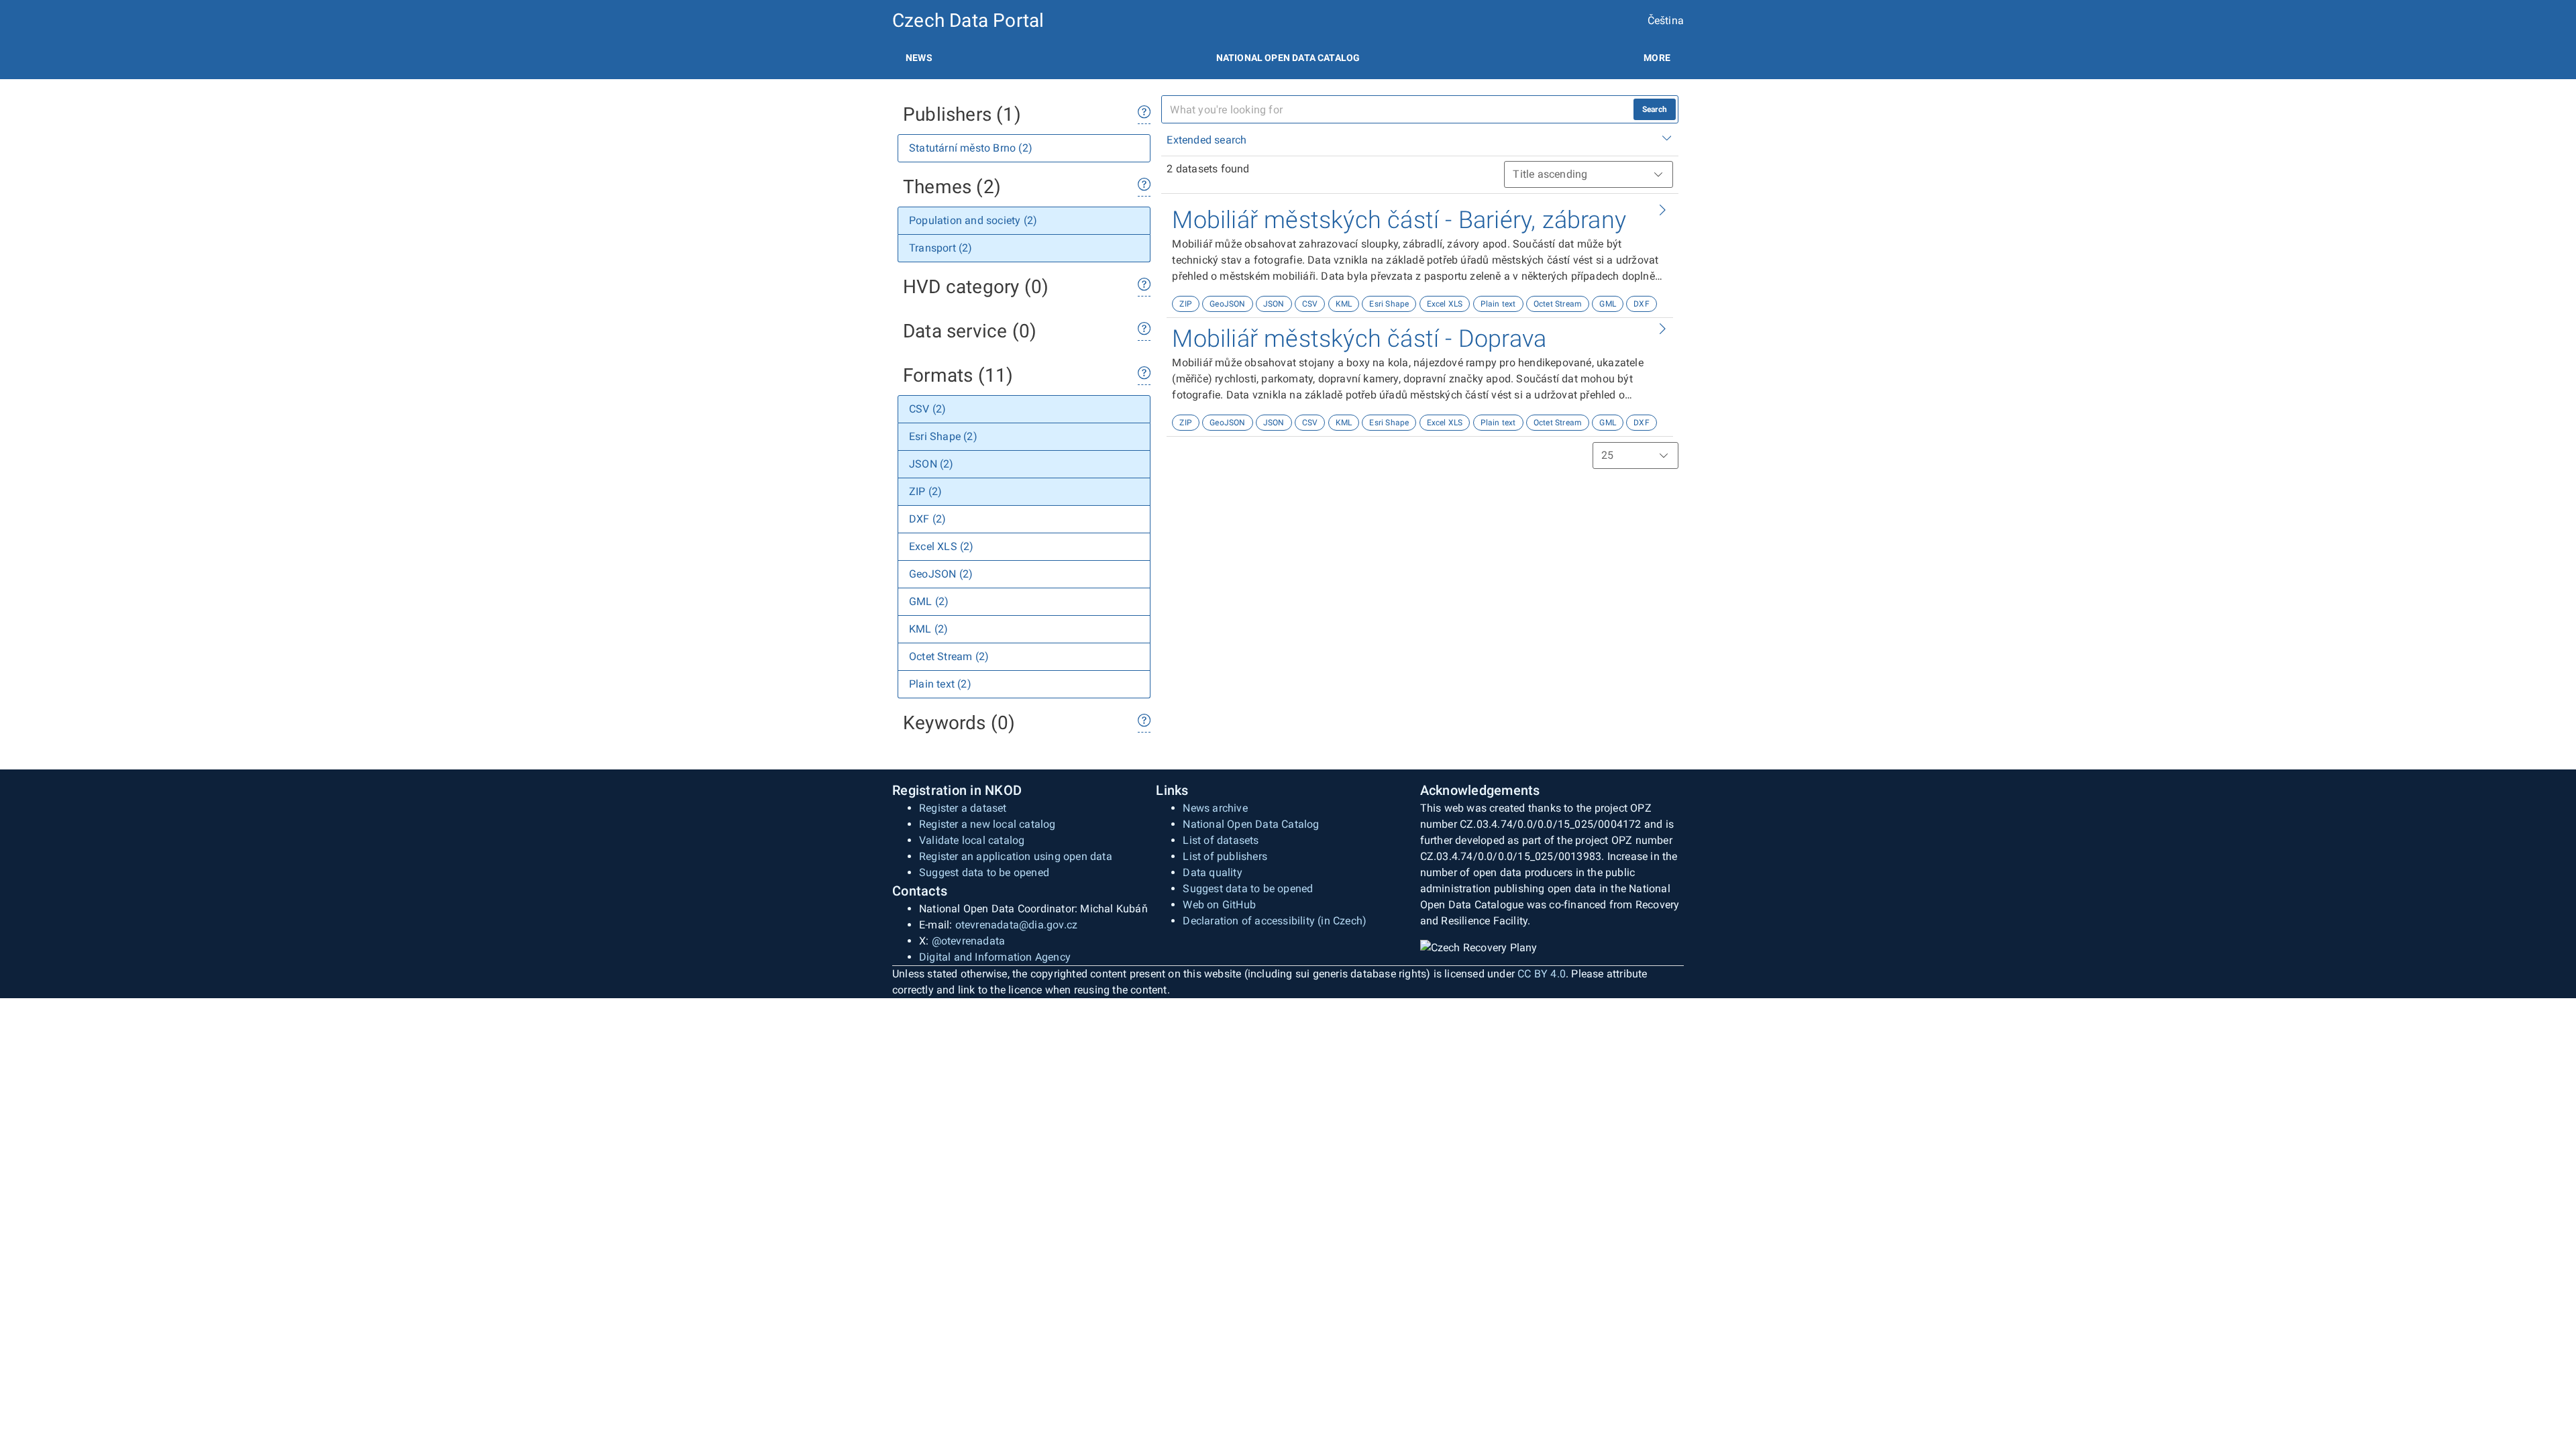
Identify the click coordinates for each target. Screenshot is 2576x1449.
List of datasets (1221, 840)
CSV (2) (927, 409)
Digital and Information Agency (995, 957)
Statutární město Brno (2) (971, 148)
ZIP (1186, 304)
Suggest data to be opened (984, 872)
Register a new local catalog (987, 824)
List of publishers (1225, 856)
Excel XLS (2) (942, 546)
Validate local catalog (972, 840)
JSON (1274, 304)
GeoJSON (1227, 304)
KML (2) (928, 629)
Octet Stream (1558, 304)
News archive (1215, 808)
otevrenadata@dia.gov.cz (1017, 925)
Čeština (1666, 20)
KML (1344, 304)
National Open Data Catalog (1251, 824)
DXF (1642, 304)
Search (1655, 109)
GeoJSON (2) (941, 574)
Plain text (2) (940, 684)
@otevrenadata (969, 941)
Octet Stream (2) (949, 656)
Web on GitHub (1219, 905)
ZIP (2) (925, 491)
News (919, 58)
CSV (1310, 304)
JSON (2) (931, 464)
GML (1608, 304)
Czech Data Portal (968, 20)
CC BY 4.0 (1542, 974)
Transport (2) (941, 248)
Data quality (1212, 872)
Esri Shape (1389, 304)
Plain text (1498, 304)
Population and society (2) (973, 220)
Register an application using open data (1016, 856)
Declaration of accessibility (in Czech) (1275, 921)
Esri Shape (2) (943, 436)
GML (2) (929, 601)
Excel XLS (1445, 304)
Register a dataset (963, 808)
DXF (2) (927, 519)
